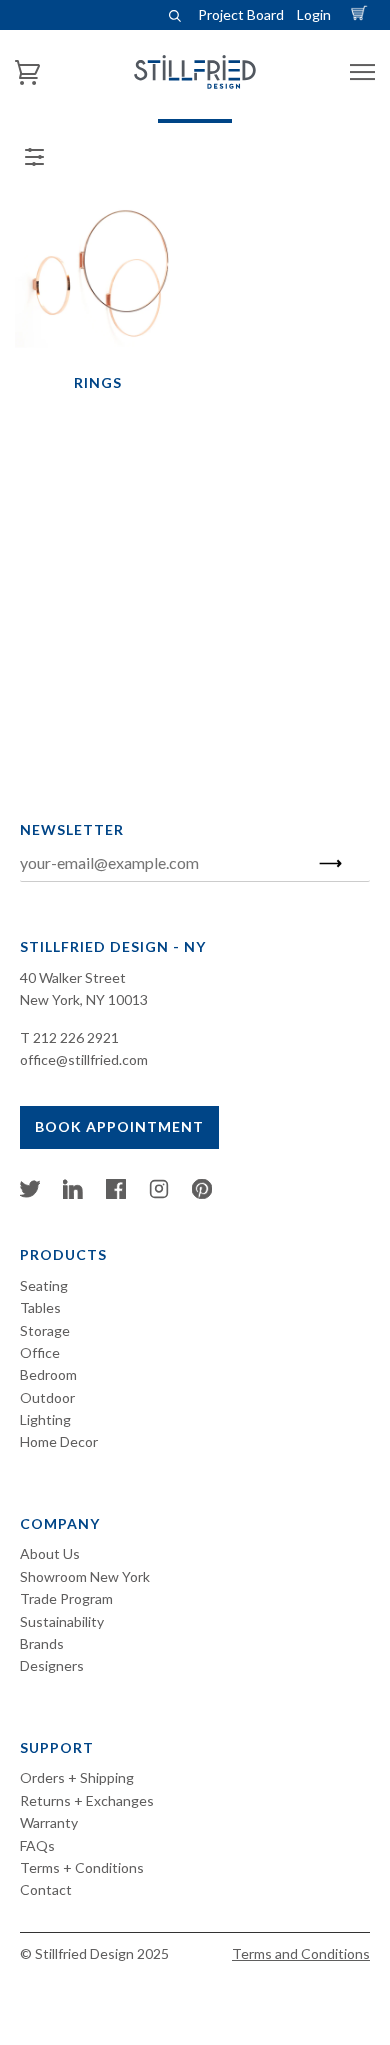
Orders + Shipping (77, 1777)
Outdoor (47, 1397)
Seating (44, 1285)
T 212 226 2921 (69, 1037)
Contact (46, 1889)
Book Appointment (119, 1126)
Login (314, 14)
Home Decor (59, 1441)
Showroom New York (85, 1576)
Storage (45, 1330)
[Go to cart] (362, 14)
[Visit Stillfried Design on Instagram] (159, 1193)
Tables (40, 1307)
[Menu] (362, 72)
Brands (42, 1643)
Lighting (45, 1419)
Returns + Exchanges (87, 1800)
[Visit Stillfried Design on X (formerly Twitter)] (30, 1193)
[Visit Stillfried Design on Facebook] (116, 1193)
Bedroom (48, 1374)
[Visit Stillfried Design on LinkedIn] (73, 1193)
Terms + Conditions (82, 1867)
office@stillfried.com (84, 1059)
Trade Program (66, 1598)
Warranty (49, 1822)
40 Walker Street (73, 977)
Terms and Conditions (301, 1953)
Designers (52, 1665)
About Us (50, 1553)
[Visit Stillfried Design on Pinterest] (202, 1193)
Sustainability (62, 1621)
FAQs (37, 1845)
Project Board (241, 14)
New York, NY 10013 (84, 999)
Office (40, 1352)
